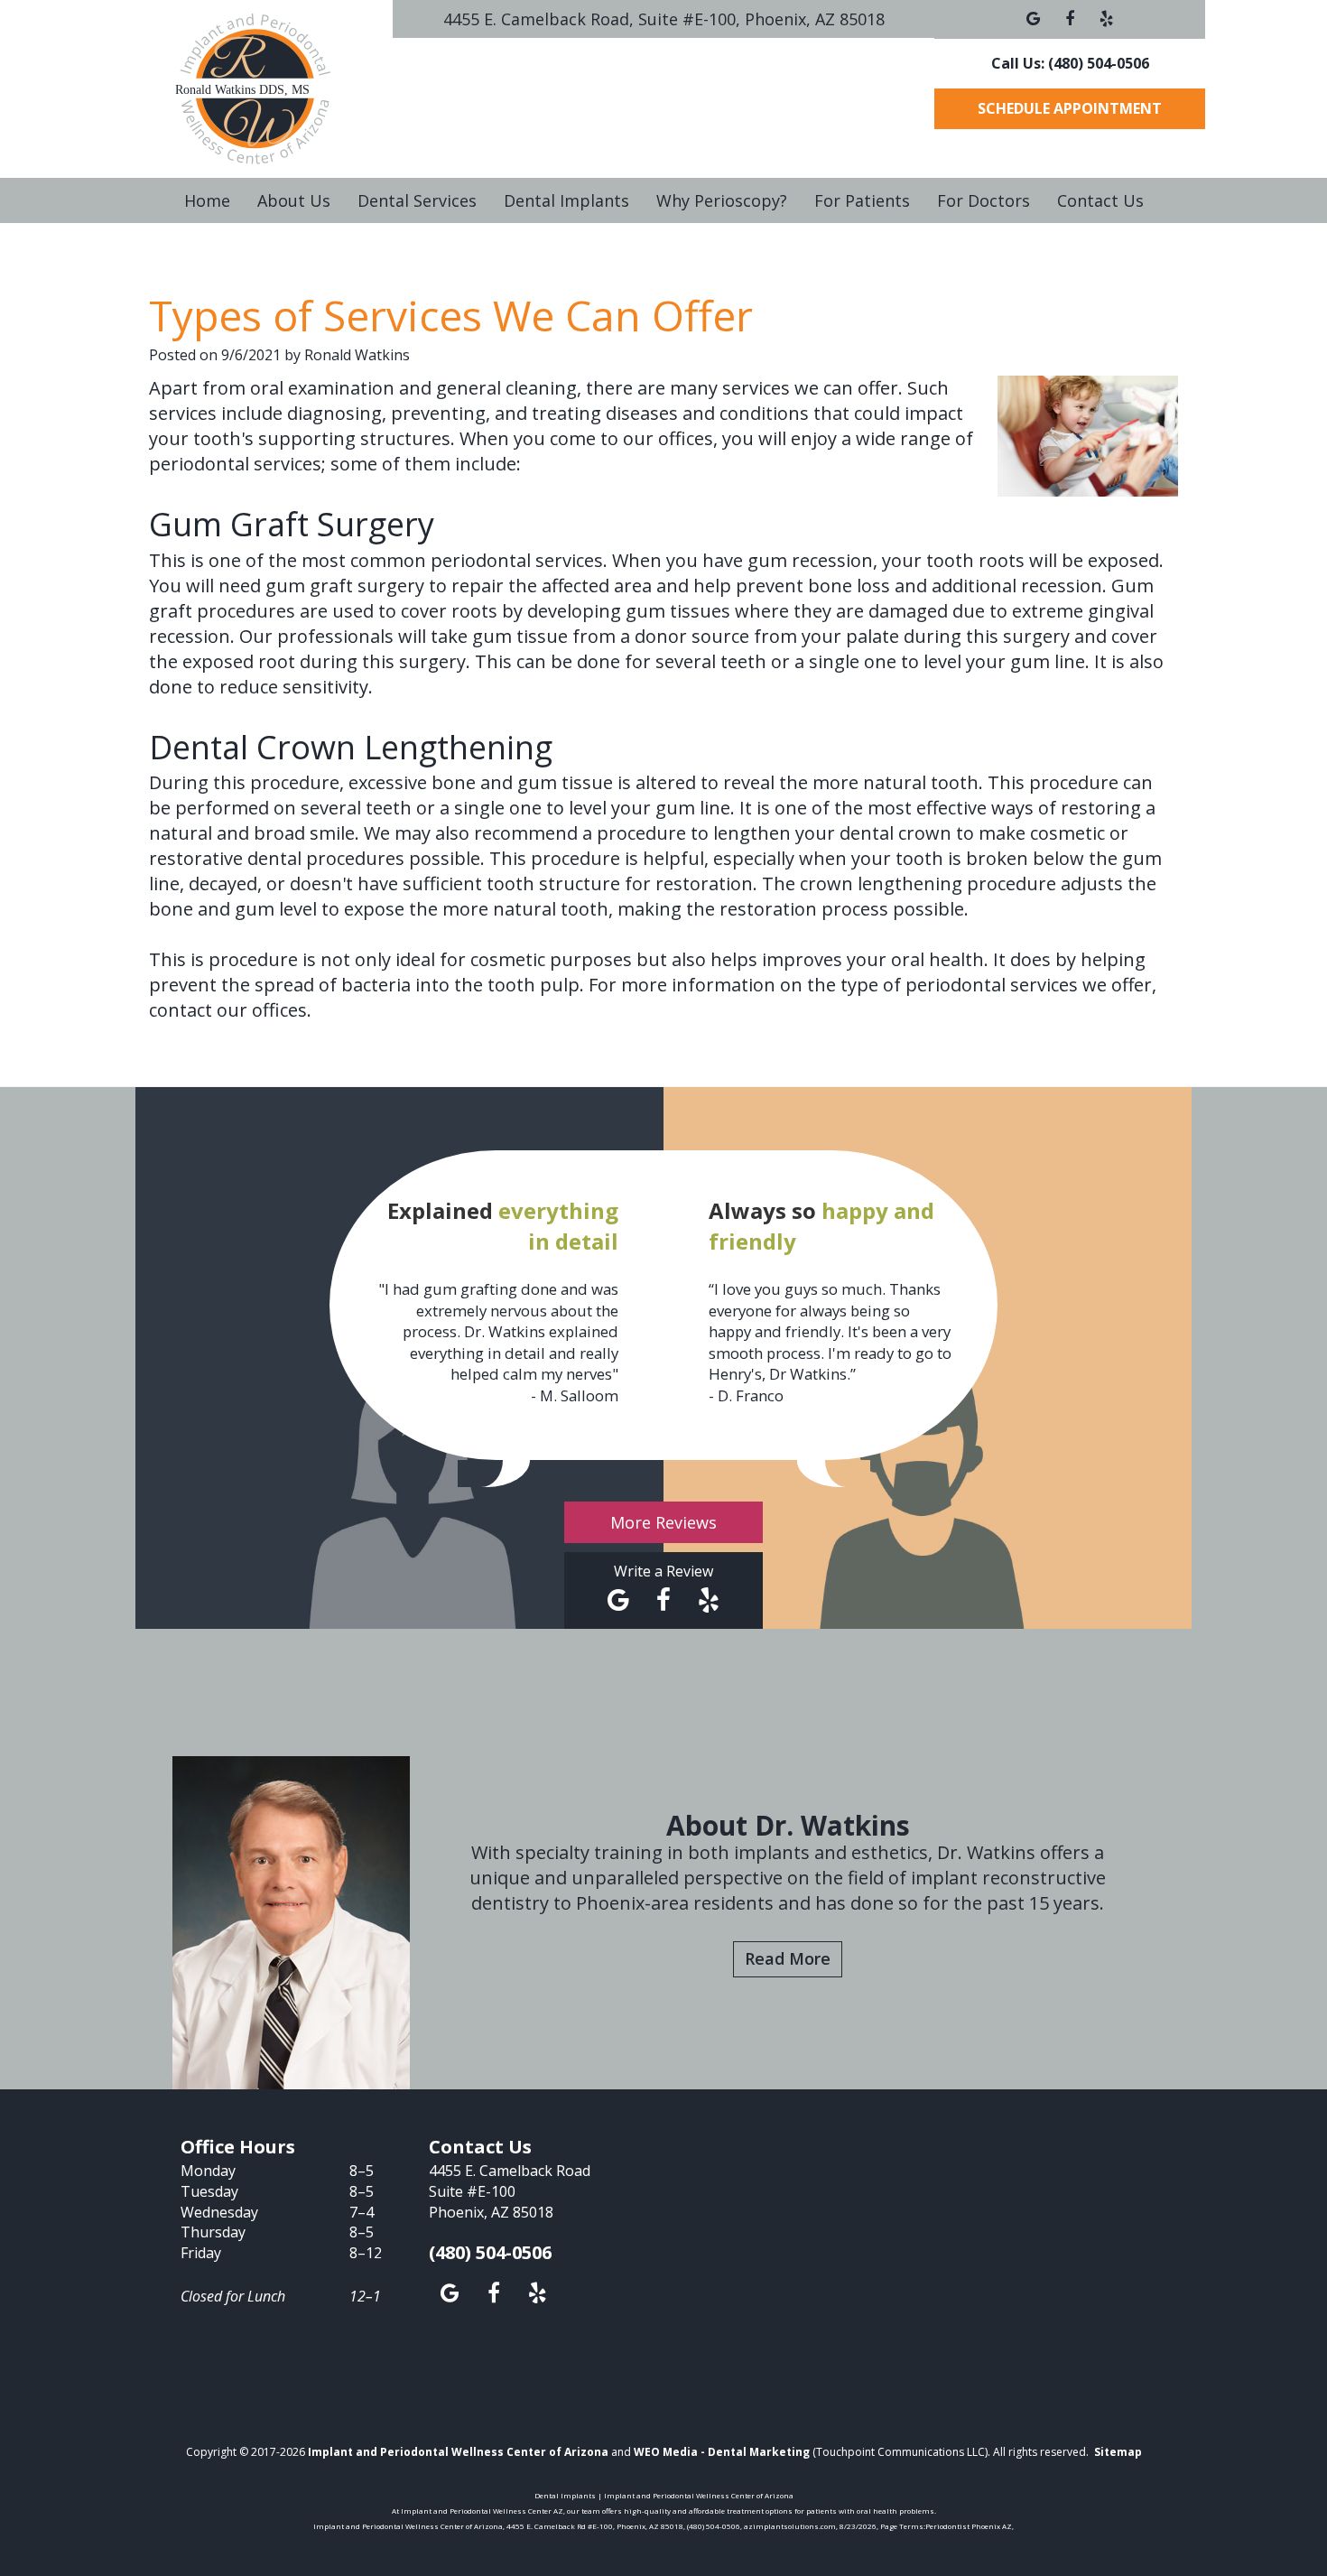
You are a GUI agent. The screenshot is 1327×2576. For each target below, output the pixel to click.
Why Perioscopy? (722, 200)
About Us (294, 200)
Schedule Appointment (1070, 108)
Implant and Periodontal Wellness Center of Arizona (458, 2452)
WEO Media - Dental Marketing (722, 2452)
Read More (788, 1958)
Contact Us (1100, 200)
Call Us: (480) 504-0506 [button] (1070, 63)
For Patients (862, 200)
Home (207, 200)
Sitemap (1118, 2452)
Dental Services (417, 200)
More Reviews (663, 1522)
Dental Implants (566, 200)
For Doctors (984, 200)
